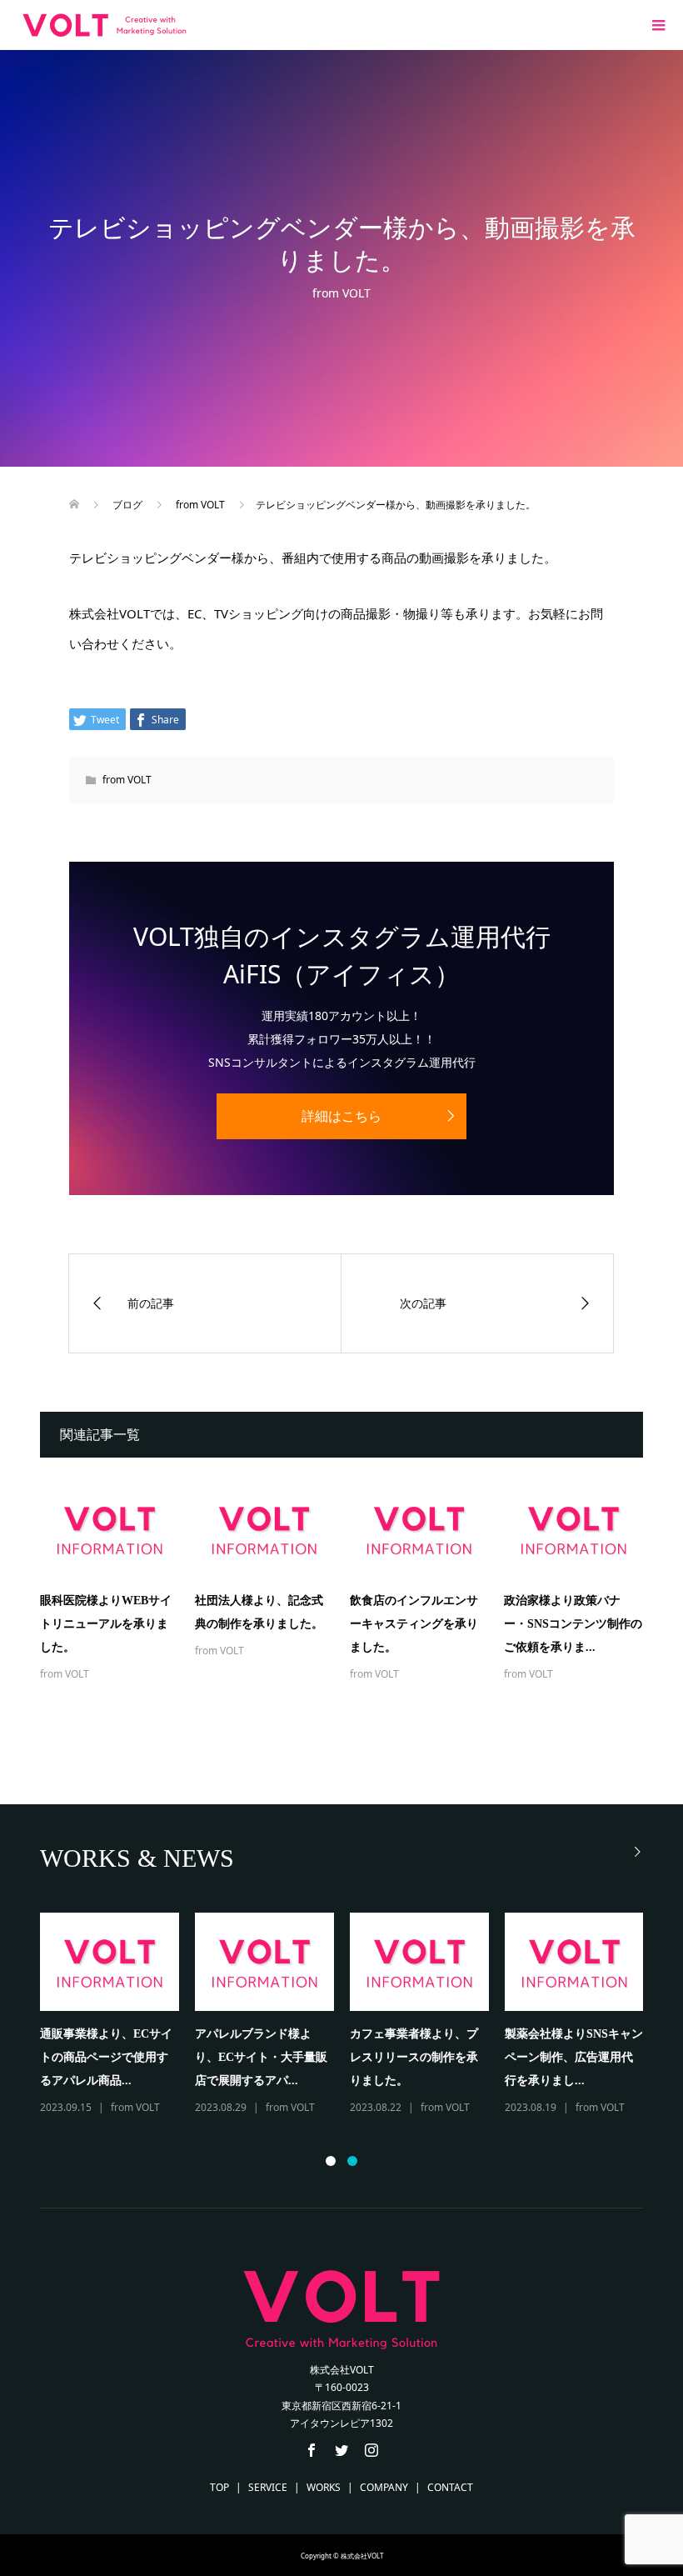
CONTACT (450, 2487)
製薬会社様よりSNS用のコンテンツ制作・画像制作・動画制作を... (574, 2057)
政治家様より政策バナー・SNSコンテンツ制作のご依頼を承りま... (573, 1624)
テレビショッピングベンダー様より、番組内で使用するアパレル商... (414, 2057)
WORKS (324, 2487)
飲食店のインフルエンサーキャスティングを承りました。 (414, 1624)
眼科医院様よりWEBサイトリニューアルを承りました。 (106, 1624)
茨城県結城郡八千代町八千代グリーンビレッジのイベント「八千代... (259, 2057)
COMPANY (384, 2487)
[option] (350, 2015)
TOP (219, 2487)
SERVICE (268, 2487)
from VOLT (341, 293)
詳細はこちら (341, 1116)
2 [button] (352, 2161)
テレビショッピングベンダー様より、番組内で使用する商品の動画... (104, 2057)
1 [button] (331, 2161)
